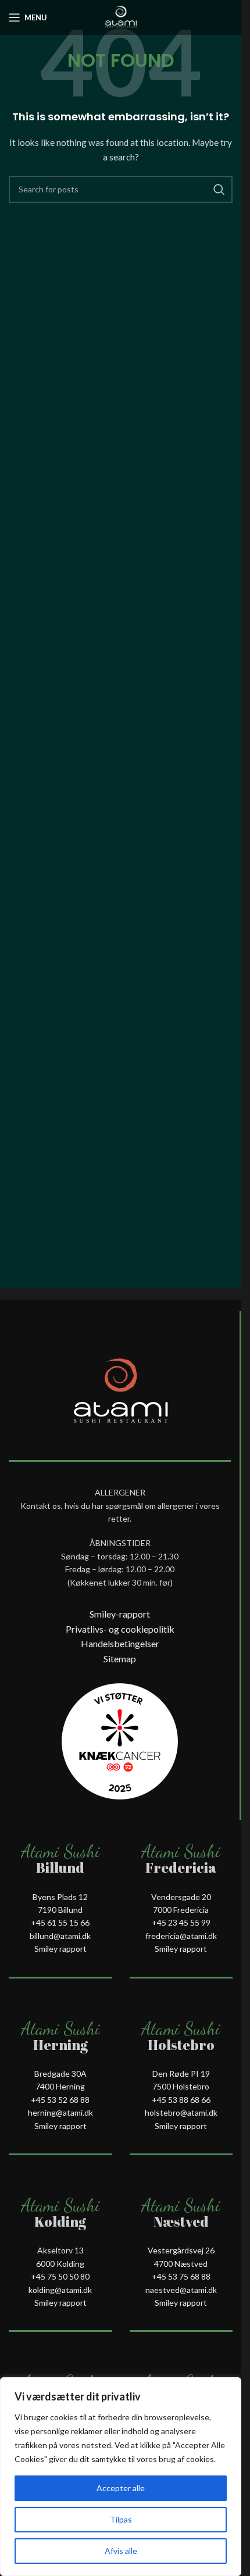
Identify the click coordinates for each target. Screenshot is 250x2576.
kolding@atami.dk (60, 2290)
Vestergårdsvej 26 (181, 2250)
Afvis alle (121, 2551)
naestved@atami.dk (181, 2290)
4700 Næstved (181, 2264)
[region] (121, 2477)
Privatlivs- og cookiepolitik (120, 1629)
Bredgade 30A (60, 2074)
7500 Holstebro (181, 2086)
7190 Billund (60, 1910)
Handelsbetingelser (120, 1643)
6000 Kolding (60, 2264)
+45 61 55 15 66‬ (60, 1922)
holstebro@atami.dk (181, 2112)
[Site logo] (121, 17)
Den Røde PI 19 (181, 2074)
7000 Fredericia (181, 1910)
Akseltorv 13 (60, 2250)
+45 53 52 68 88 (60, 2100)
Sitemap (120, 1659)
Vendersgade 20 (181, 1897)
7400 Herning (60, 2086)
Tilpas (121, 2519)
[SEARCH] (219, 189)
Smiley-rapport (120, 1614)
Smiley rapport (60, 1949)
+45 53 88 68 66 (181, 2100)
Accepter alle (121, 2488)
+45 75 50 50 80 (60, 2276)
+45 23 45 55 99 (181, 1922)
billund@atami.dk (60, 1936)
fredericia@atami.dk (181, 1936)
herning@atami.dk (60, 2112)
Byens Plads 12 (60, 1897)
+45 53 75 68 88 (181, 2276)
